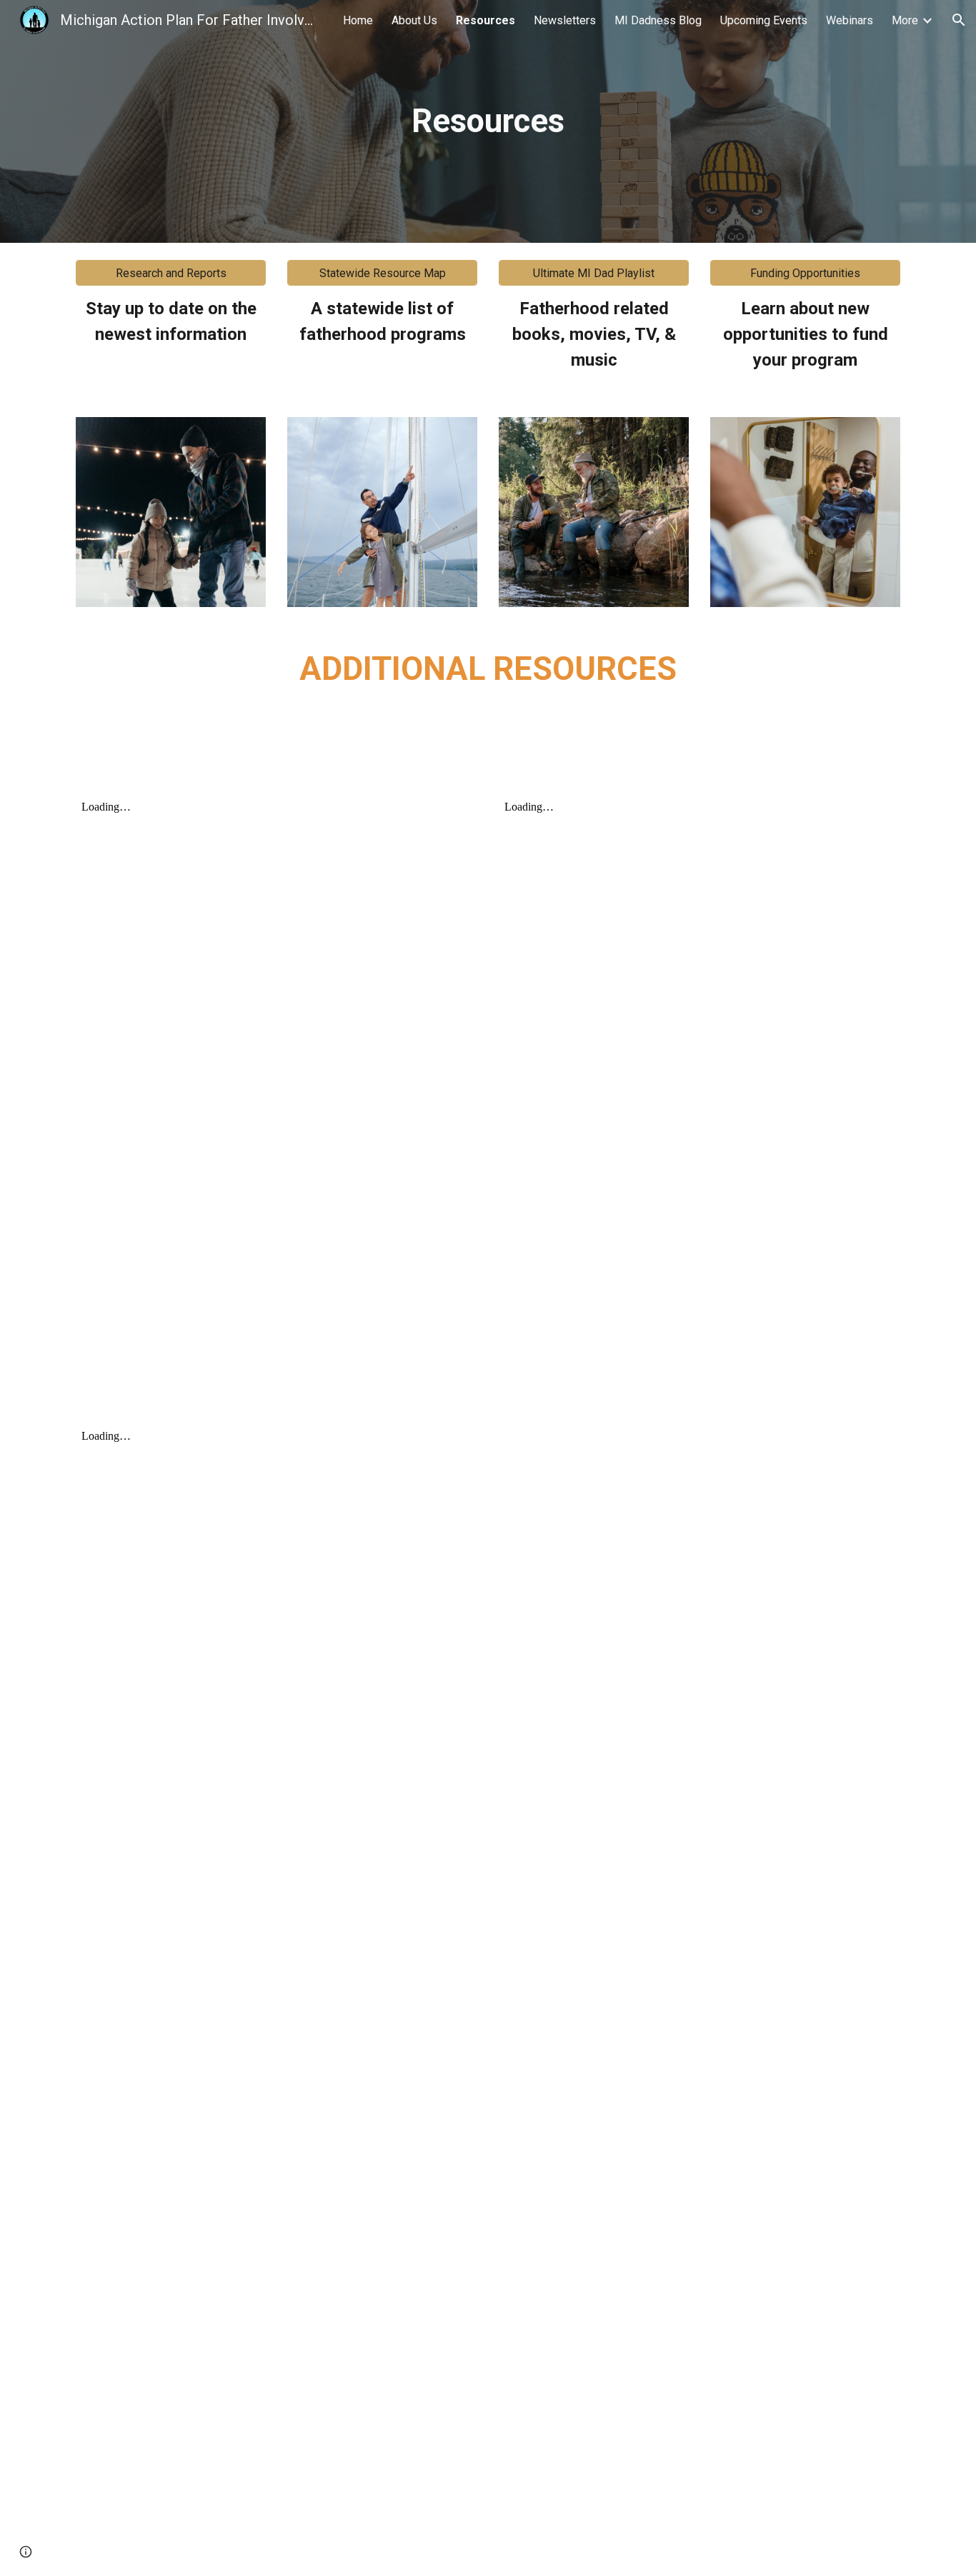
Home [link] (358, 20)
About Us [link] (414, 20)
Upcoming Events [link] (764, 20)
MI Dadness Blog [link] (658, 20)
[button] (959, 20)
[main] (488, 122)
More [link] (905, 20)
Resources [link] (485, 20)
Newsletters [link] (565, 20)
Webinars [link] (850, 20)
